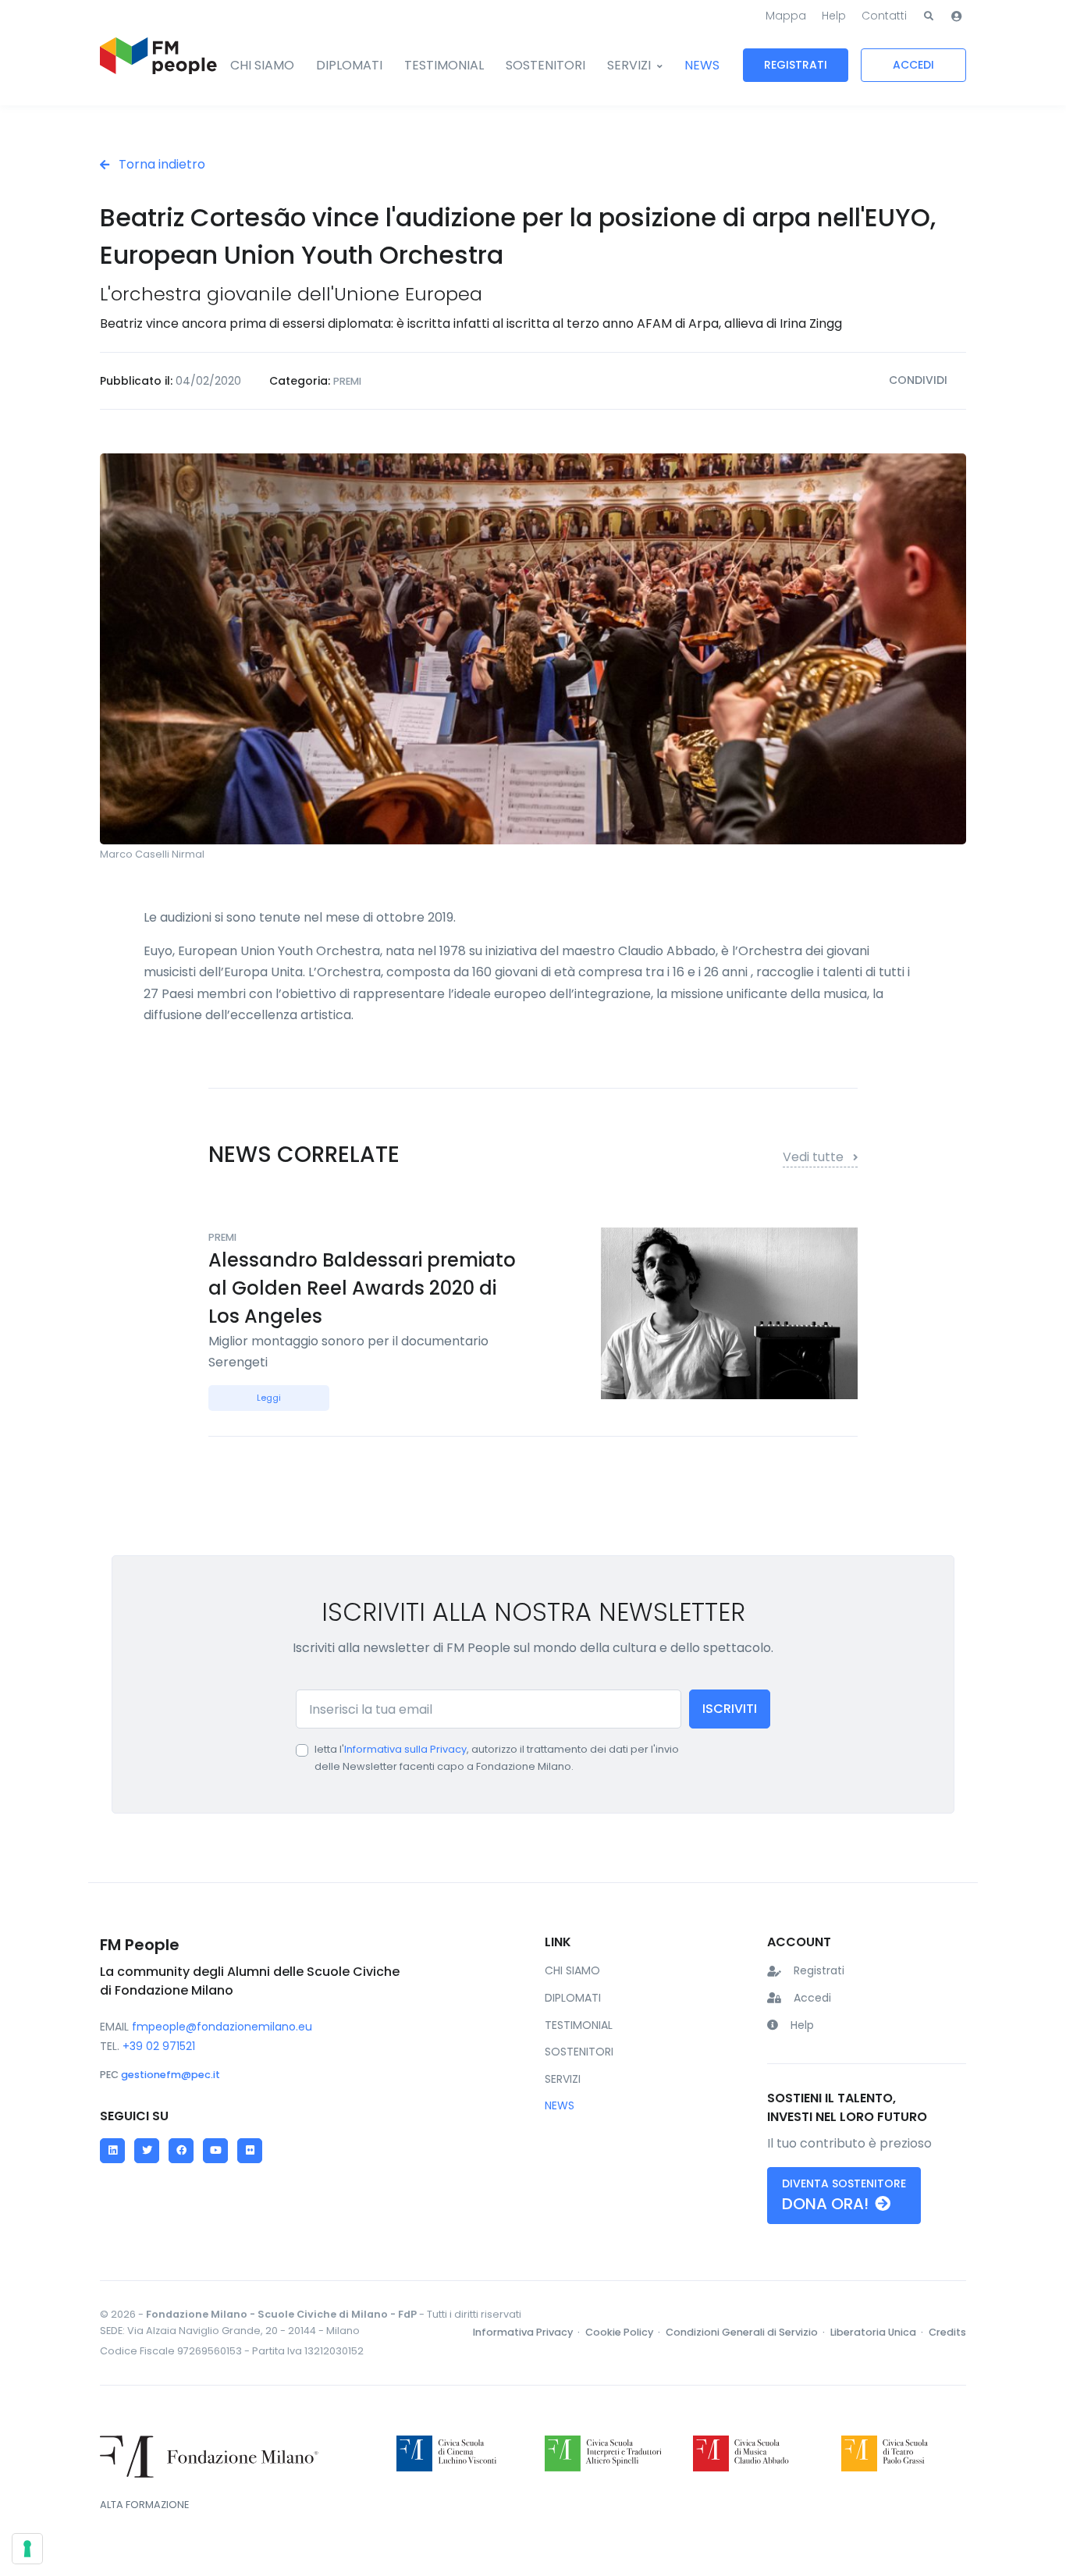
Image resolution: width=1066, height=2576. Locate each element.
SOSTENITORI (545, 65)
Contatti (884, 16)
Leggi (269, 1398)
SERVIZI (629, 65)
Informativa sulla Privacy (405, 1749)
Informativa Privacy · (528, 2332)
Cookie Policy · (624, 2332)
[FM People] (158, 66)
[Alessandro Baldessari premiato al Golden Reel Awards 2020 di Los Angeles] (729, 1312)
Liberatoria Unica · (878, 2332)
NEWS (702, 65)
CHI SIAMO (262, 65)
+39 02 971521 (159, 2046)
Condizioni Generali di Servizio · (746, 2332)
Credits (947, 2332)
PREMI (347, 381)
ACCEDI (913, 65)
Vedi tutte (815, 1157)
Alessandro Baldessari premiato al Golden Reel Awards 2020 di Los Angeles (362, 1288)
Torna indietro (160, 164)
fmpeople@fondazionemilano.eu (222, 2027)
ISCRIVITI (730, 1709)
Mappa (786, 16)
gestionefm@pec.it (171, 2075)
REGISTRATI (796, 65)
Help (834, 16)
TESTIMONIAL (444, 65)
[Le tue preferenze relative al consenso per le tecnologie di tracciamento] (27, 2549)
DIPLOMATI (349, 65)
